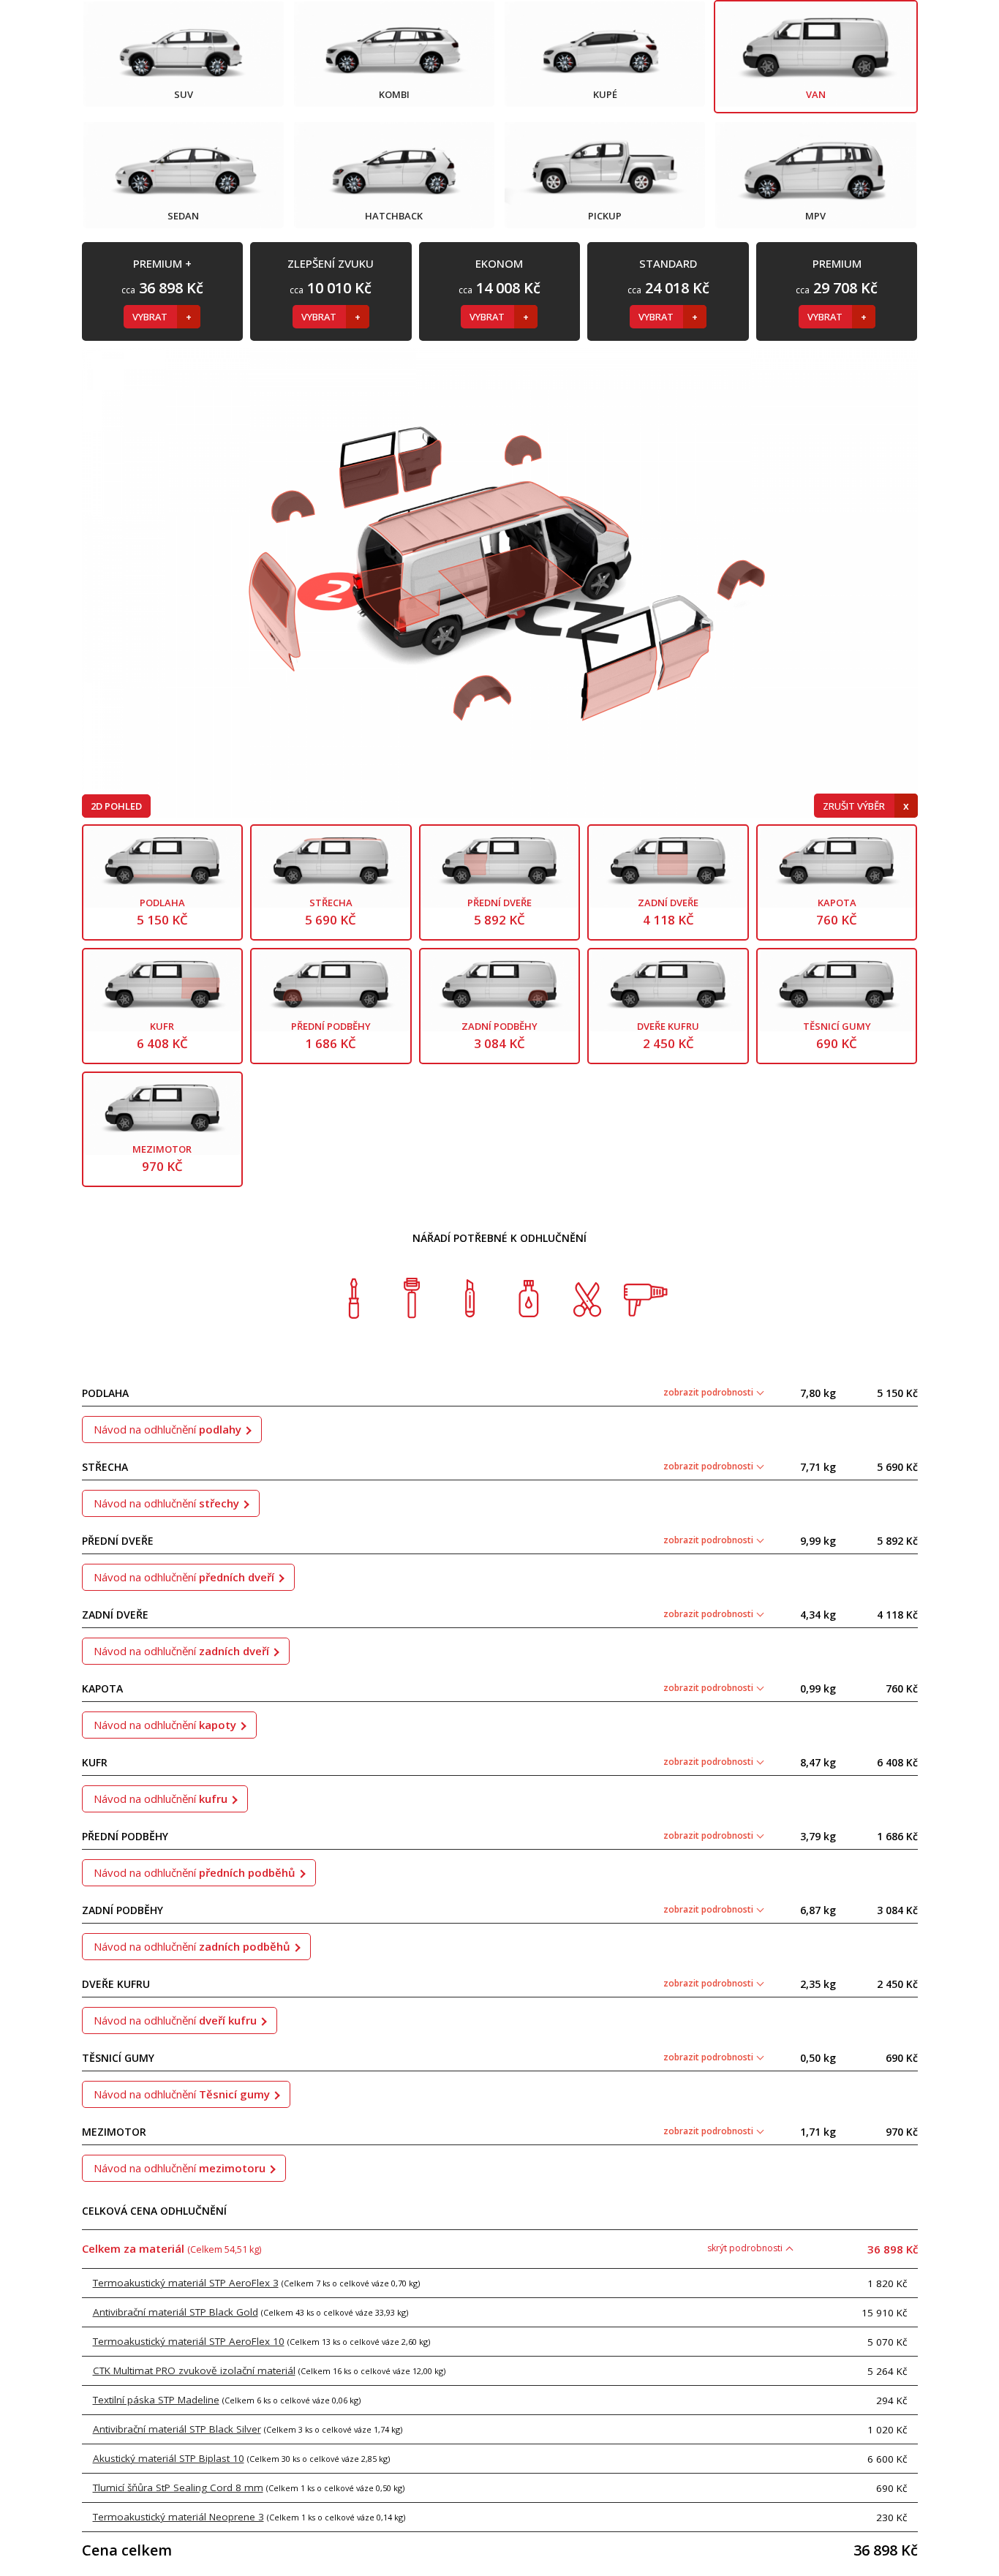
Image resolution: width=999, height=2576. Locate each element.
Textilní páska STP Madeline (156, 2400)
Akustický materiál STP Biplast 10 (169, 2458)
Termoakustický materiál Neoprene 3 (178, 2517)
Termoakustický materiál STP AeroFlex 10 (189, 2341)
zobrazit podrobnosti (709, 1392)
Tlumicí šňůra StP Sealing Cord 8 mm (178, 2488)
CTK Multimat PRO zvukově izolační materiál (194, 2370)
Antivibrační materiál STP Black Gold (176, 2312)
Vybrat (151, 317)
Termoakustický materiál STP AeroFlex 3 (186, 2283)
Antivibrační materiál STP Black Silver (177, 2429)
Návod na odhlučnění (167, 1429)
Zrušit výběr (855, 806)
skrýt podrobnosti (746, 2248)
